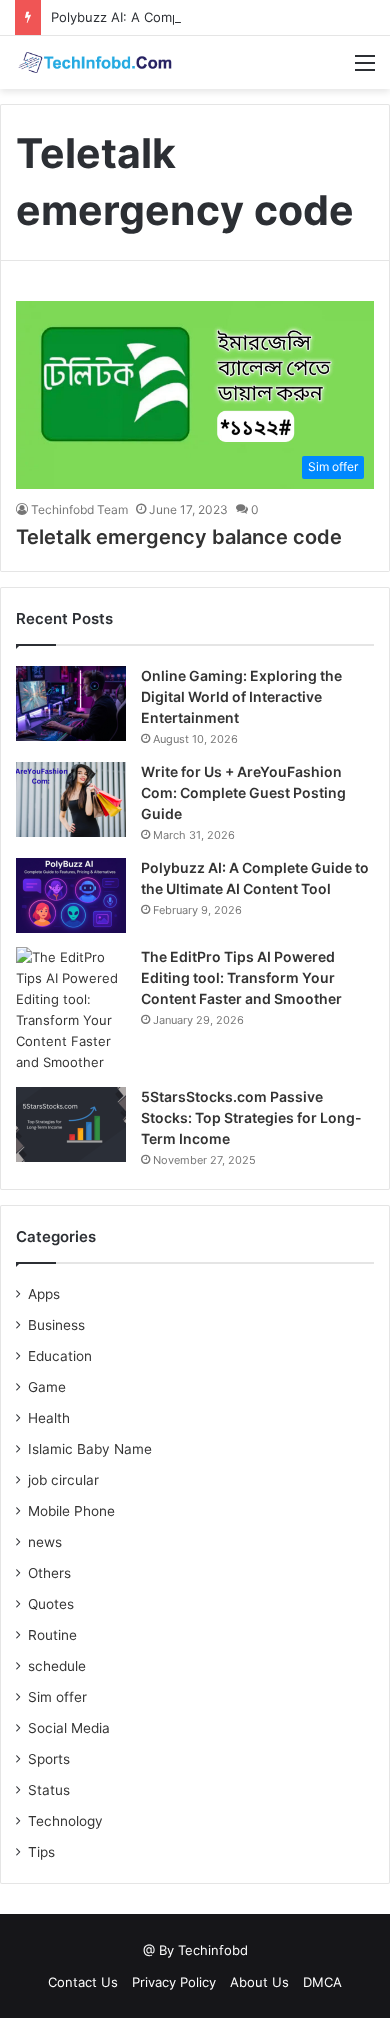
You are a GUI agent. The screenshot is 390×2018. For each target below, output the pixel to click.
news (45, 1542)
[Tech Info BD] (95, 62)
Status (49, 1790)
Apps (44, 1294)
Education (60, 1356)
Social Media (69, 1728)
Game (47, 1387)
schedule (57, 1666)
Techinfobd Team (79, 509)
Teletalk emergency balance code (179, 537)
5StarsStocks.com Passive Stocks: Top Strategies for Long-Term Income (251, 1117)
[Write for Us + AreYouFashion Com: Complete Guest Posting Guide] (71, 799)
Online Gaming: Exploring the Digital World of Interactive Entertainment (241, 696)
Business (56, 1325)
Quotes (51, 1604)
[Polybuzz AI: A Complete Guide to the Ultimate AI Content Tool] (71, 895)
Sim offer (57, 1697)
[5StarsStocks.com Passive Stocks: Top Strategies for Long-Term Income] (71, 1124)
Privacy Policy (174, 1982)
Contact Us (83, 1982)
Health (49, 1418)
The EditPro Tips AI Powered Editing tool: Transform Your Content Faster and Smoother (241, 977)
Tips (41, 1852)
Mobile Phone (71, 1511)
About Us (259, 1982)
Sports (49, 1759)
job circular (63, 1480)
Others (49, 1573)
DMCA (322, 1982)
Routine (52, 1635)
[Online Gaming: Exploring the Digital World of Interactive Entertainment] (71, 703)
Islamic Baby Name (90, 1449)
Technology (65, 1821)
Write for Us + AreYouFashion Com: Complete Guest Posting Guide (243, 792)
